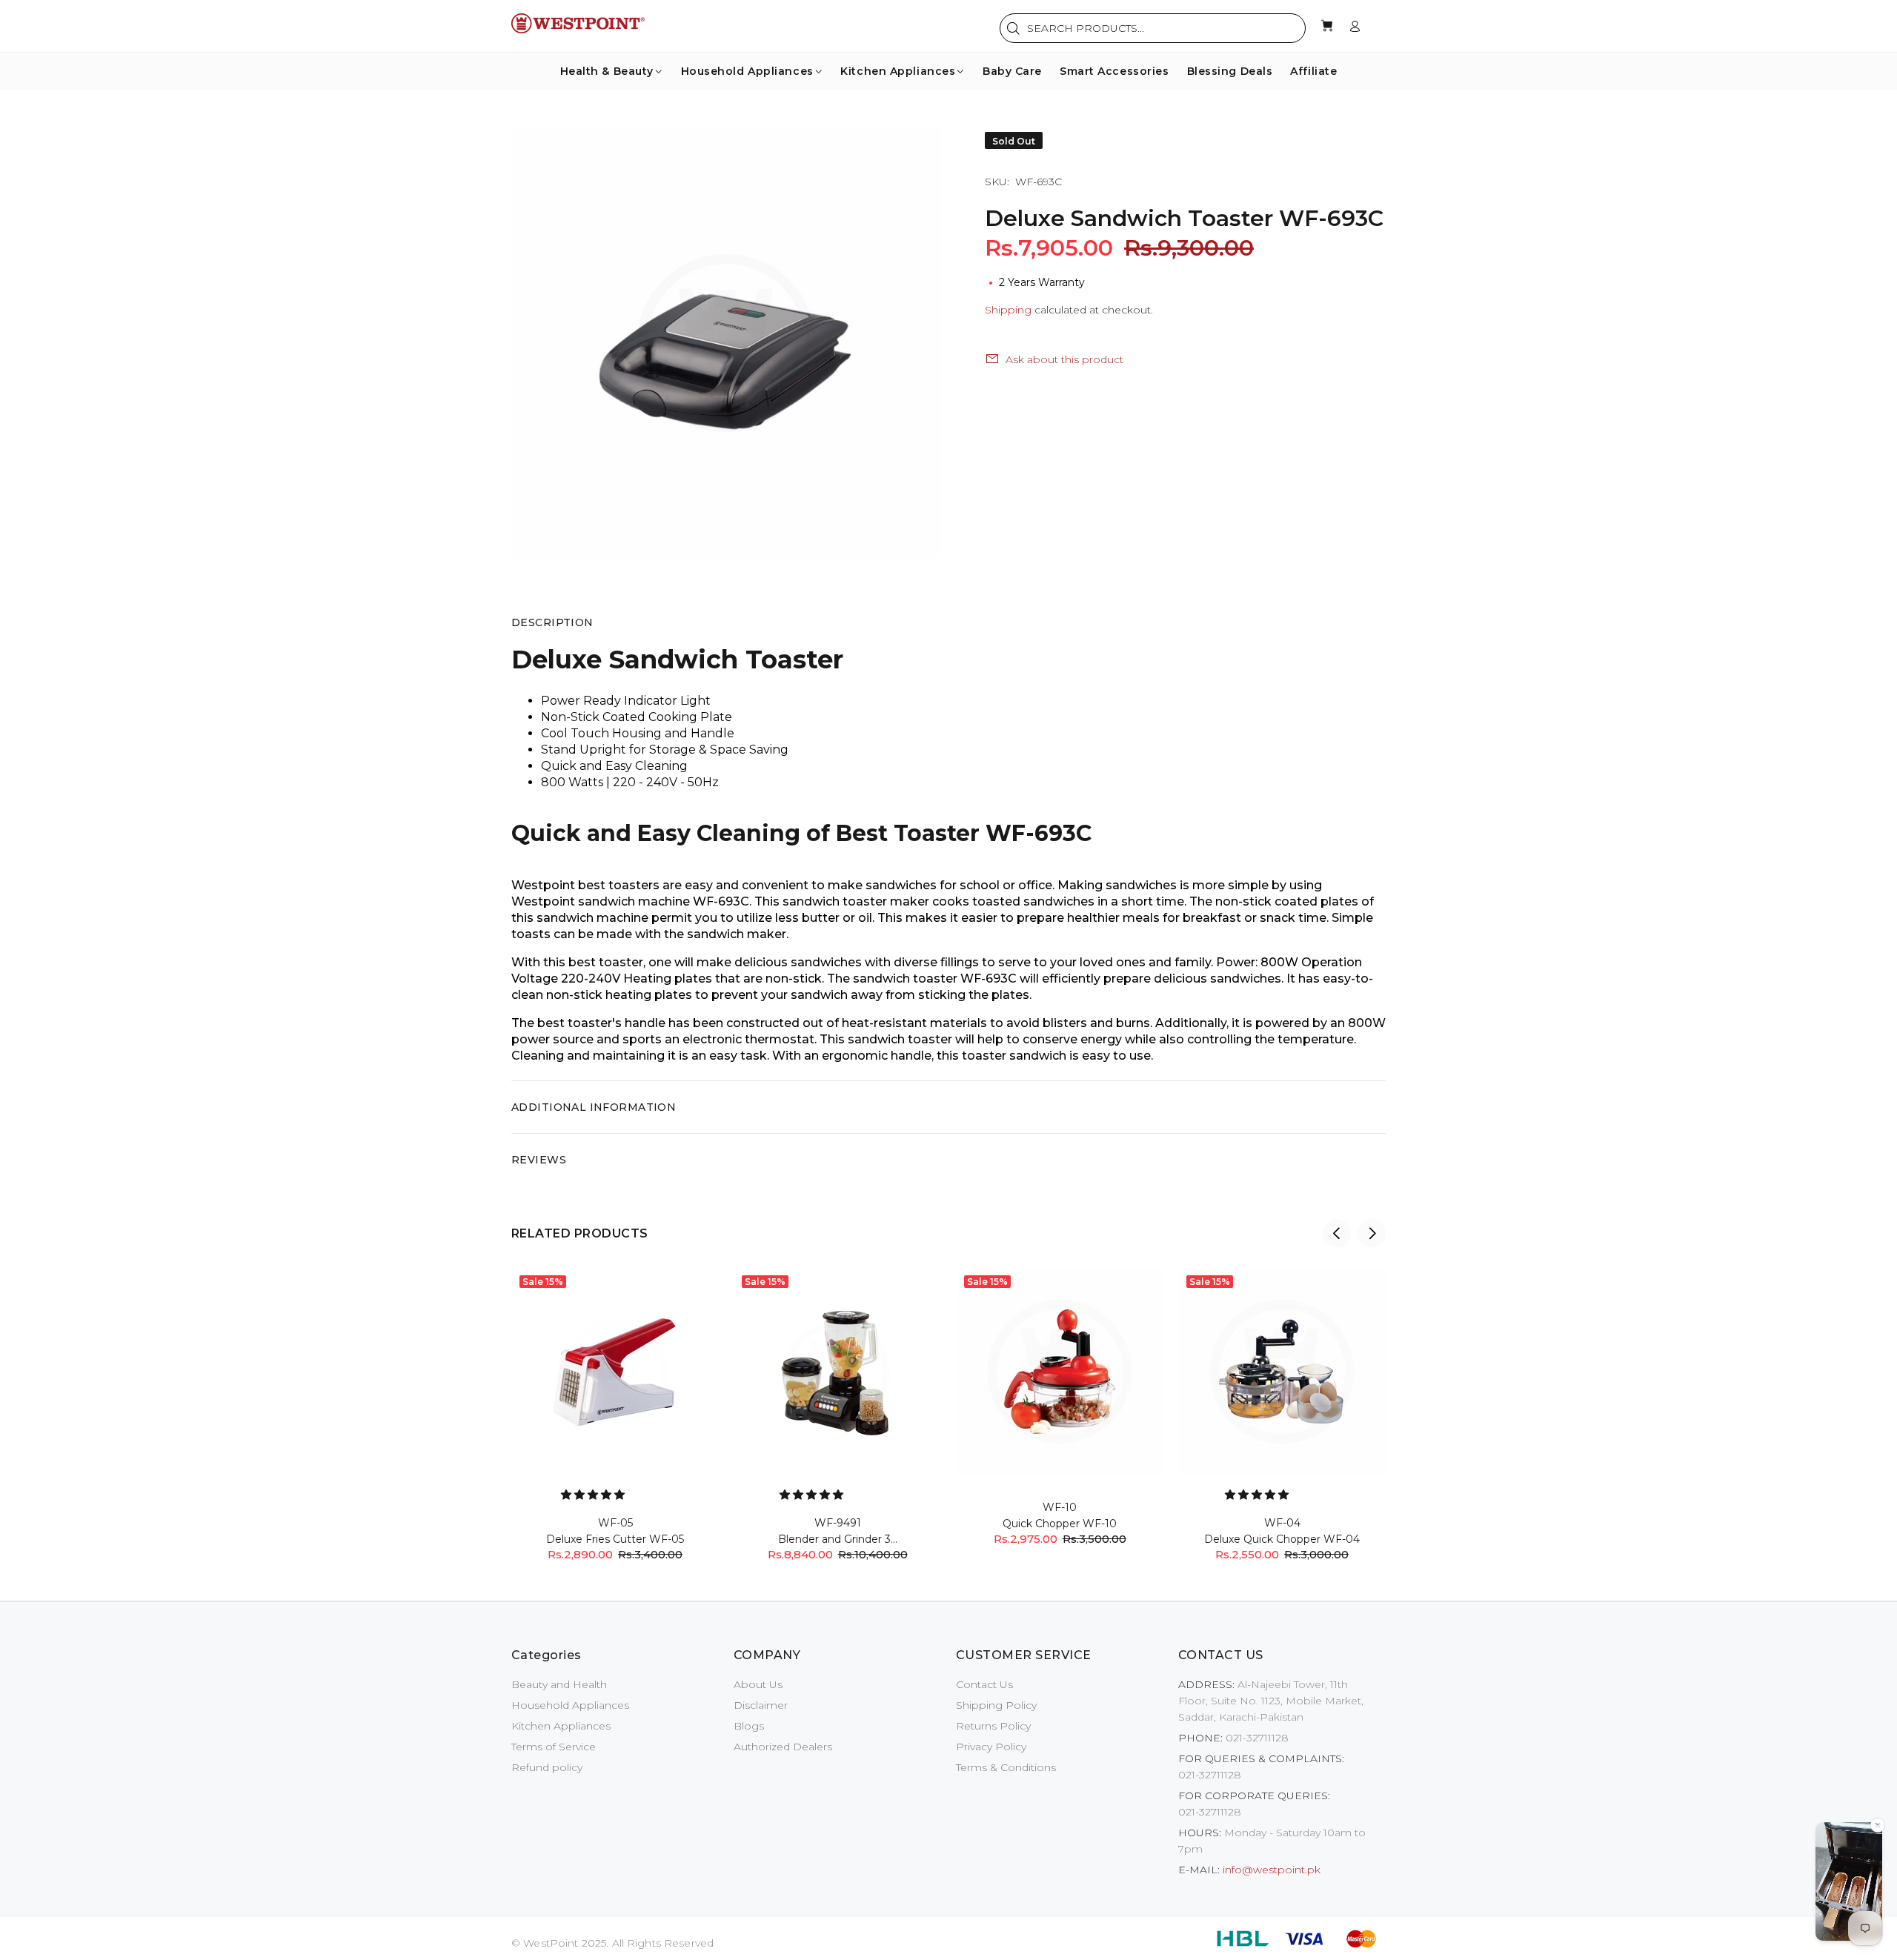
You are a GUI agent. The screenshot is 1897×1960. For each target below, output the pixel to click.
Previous (1337, 1233)
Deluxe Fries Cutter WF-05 (615, 1539)
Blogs (749, 1726)
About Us (758, 1684)
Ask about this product (1064, 359)
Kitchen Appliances (561, 1726)
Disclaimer (761, 1705)
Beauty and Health (559, 1684)
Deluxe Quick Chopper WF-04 (1282, 1539)
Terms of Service (554, 1747)
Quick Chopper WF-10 (1060, 1524)
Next (1372, 1233)
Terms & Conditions (1006, 1767)
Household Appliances (570, 1705)
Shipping (1008, 310)
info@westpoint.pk (1272, 1870)
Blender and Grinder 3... (838, 1539)
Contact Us (984, 1684)
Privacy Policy (991, 1747)
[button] (594, 1495)
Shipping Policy (996, 1705)
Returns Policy (993, 1726)
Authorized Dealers (783, 1747)
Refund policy (547, 1767)
